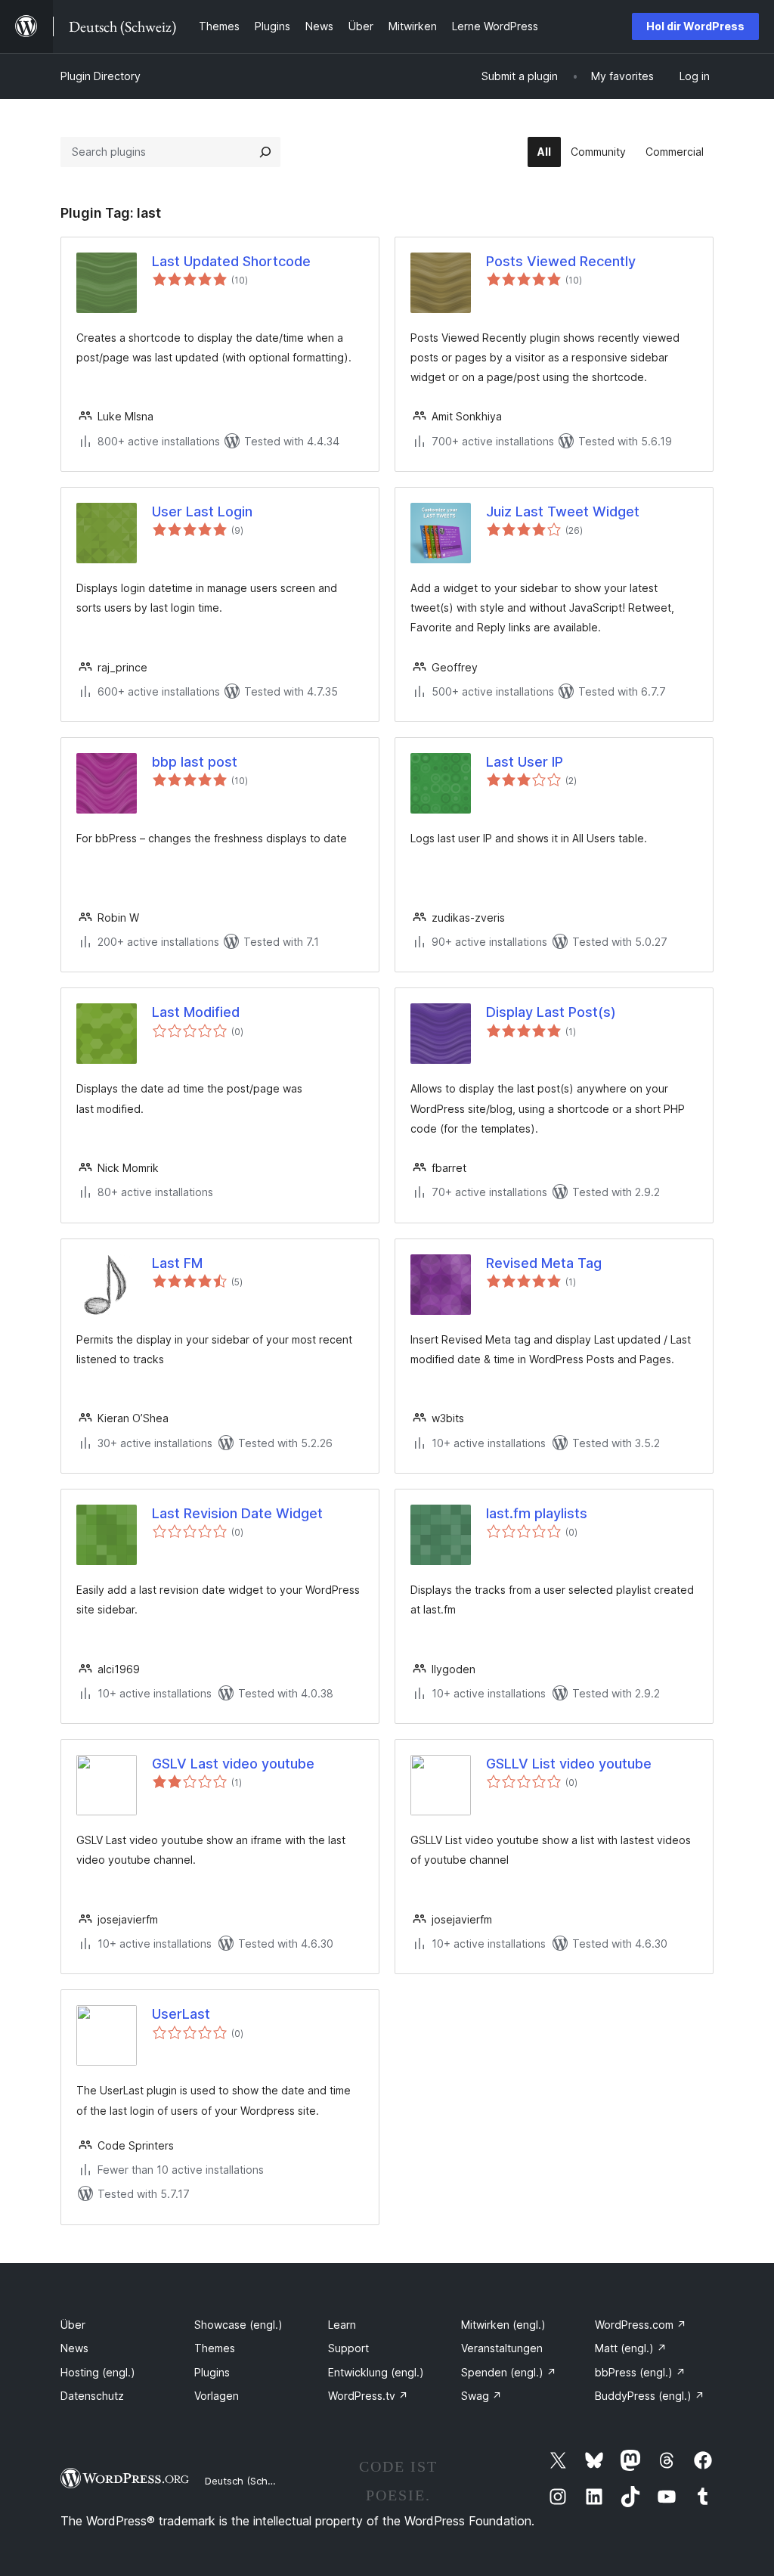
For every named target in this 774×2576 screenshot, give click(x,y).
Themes (215, 2348)
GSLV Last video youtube (233, 1764)
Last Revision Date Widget (237, 1513)
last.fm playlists (537, 1513)
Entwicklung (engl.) (376, 2372)
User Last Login (202, 511)
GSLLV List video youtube (569, 1764)
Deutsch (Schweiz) (249, 2481)
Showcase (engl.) (238, 2325)
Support (348, 2348)
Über (73, 2325)
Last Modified (196, 1012)
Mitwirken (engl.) (503, 2325)
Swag (481, 2396)
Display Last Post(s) (551, 1012)
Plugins (212, 2372)
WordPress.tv (368, 2396)
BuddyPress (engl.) (650, 2396)
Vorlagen (217, 2396)
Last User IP (525, 762)
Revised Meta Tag (544, 1263)
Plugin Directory (101, 76)
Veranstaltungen (502, 2348)
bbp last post (195, 762)
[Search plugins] (265, 152)
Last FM (177, 1263)
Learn (342, 2325)
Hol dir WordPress (695, 26)
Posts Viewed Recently (561, 261)
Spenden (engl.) (509, 2372)
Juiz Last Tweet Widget (563, 511)
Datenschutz (92, 2396)
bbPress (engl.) (640, 2372)
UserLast (181, 2014)
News (74, 2348)
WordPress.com (641, 2325)
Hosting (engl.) (98, 2372)
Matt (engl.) (631, 2348)
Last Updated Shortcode (231, 261)
